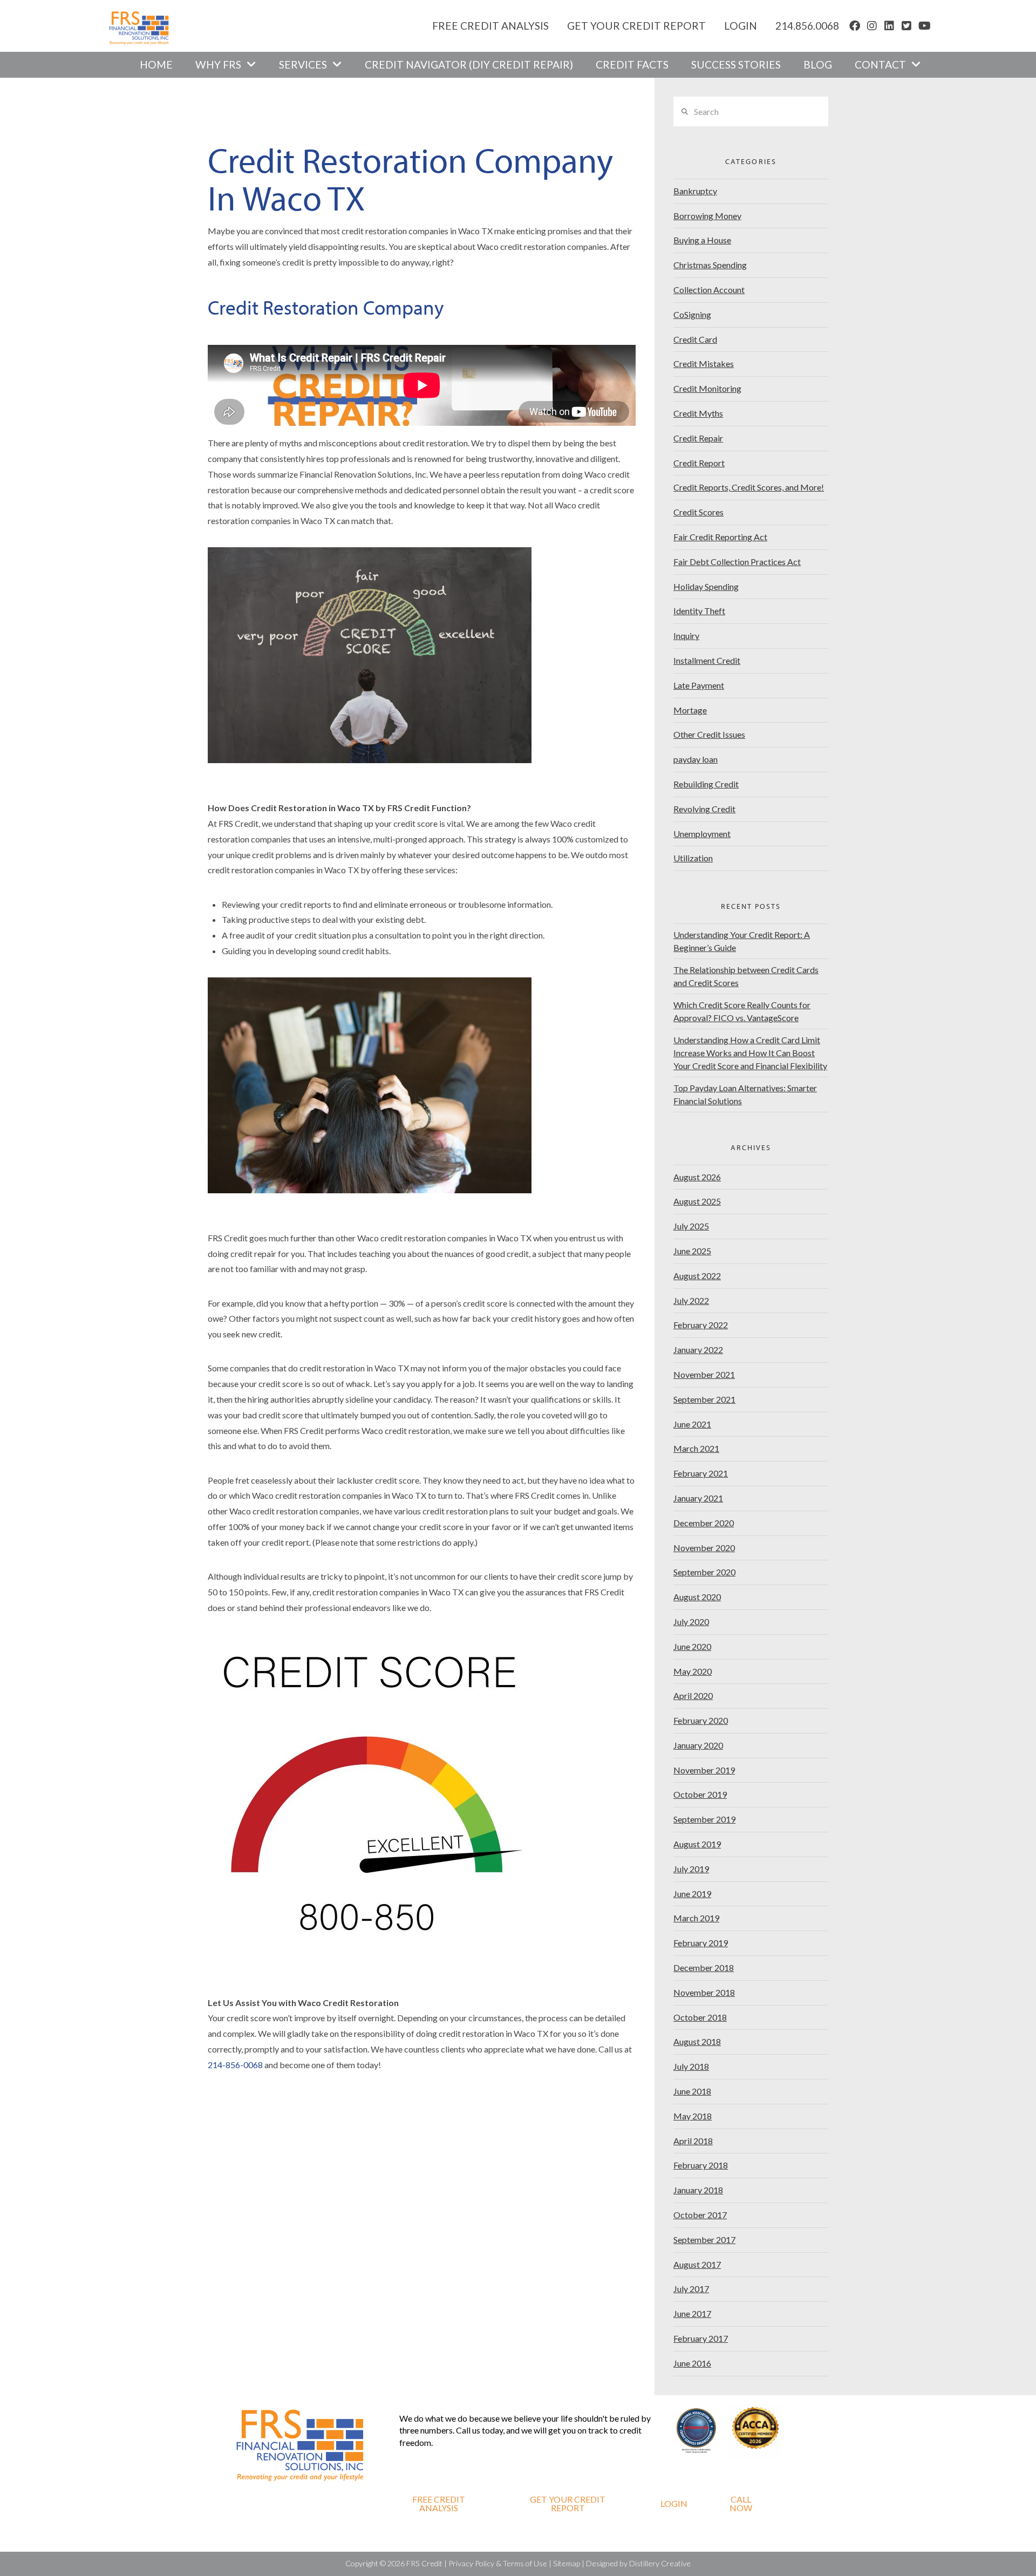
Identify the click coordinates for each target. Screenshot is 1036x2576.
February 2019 (701, 1943)
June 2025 (692, 1251)
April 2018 (693, 2141)
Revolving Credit (704, 809)
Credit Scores (698, 512)
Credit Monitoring (707, 388)
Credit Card (695, 339)
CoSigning (692, 314)
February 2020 (701, 1720)
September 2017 (704, 2239)
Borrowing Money (707, 216)
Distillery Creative (660, 2563)
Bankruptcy (695, 191)
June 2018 (692, 2091)
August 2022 (697, 1276)
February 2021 (701, 1473)
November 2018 (704, 1992)
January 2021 (698, 1498)
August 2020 (697, 1597)
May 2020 (693, 1671)
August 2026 (697, 1177)
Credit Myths (698, 413)
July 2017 (691, 2289)
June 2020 (692, 1646)
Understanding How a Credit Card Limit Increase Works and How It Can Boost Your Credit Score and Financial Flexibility (750, 1053)
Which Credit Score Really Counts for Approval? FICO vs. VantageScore (742, 1011)
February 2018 (701, 2165)
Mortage (690, 710)
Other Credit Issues (709, 734)
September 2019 (704, 1819)
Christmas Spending (710, 265)
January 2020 (698, 1745)
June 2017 (692, 2313)
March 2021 (696, 1448)
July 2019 (691, 1869)
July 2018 (691, 2066)
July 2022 (691, 1300)
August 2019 (697, 1844)
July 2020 (691, 1622)
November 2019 (704, 1770)
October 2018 (700, 2017)
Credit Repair (698, 438)
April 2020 (693, 1695)
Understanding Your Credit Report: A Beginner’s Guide (742, 941)
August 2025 (697, 1201)
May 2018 (693, 2116)
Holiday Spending (706, 586)
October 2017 (700, 2215)
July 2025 (691, 1226)
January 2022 (698, 1350)
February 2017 (701, 2338)
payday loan (696, 759)
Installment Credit (707, 660)
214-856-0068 (235, 2065)
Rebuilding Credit (706, 784)
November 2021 (704, 1374)
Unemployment (702, 834)
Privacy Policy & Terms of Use (498, 2563)
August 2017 (697, 2264)
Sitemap (567, 2563)
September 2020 (704, 1572)
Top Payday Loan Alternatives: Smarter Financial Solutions (745, 1094)
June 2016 (692, 2363)
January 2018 (698, 2190)
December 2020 (704, 1523)
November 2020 (704, 1548)
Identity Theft (699, 611)
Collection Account (709, 290)
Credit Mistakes (704, 363)
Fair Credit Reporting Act (720, 537)
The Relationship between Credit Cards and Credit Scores (746, 976)
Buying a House (702, 240)
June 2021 (692, 1424)
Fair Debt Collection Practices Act (737, 562)
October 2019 (700, 1794)
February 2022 (701, 1325)
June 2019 (692, 1894)
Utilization (693, 858)
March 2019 (696, 1918)
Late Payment (699, 685)
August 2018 (697, 2041)
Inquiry (686, 635)
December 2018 (704, 1967)
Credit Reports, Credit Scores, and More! (749, 487)
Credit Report (699, 463)
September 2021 (704, 1399)
